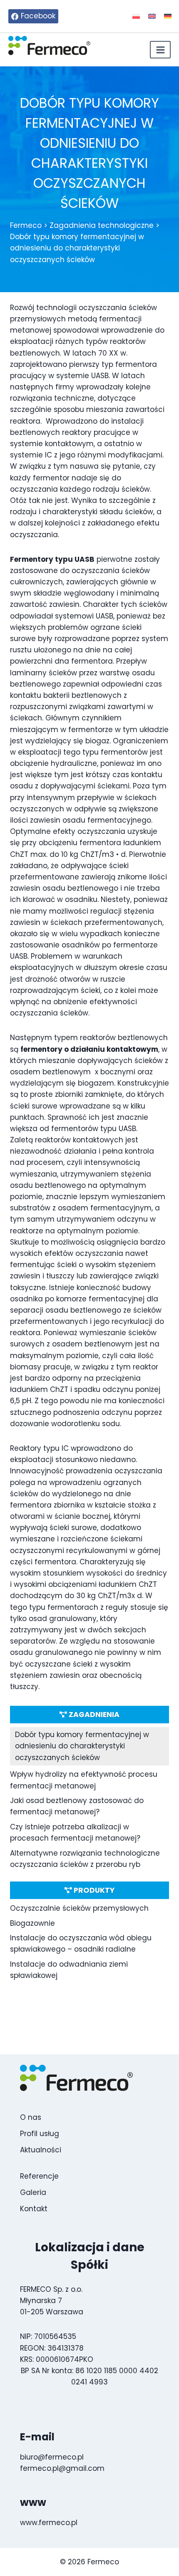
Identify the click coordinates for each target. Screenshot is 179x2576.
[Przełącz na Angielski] (152, 16)
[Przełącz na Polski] (136, 16)
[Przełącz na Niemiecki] (168, 16)
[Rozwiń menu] (160, 50)
